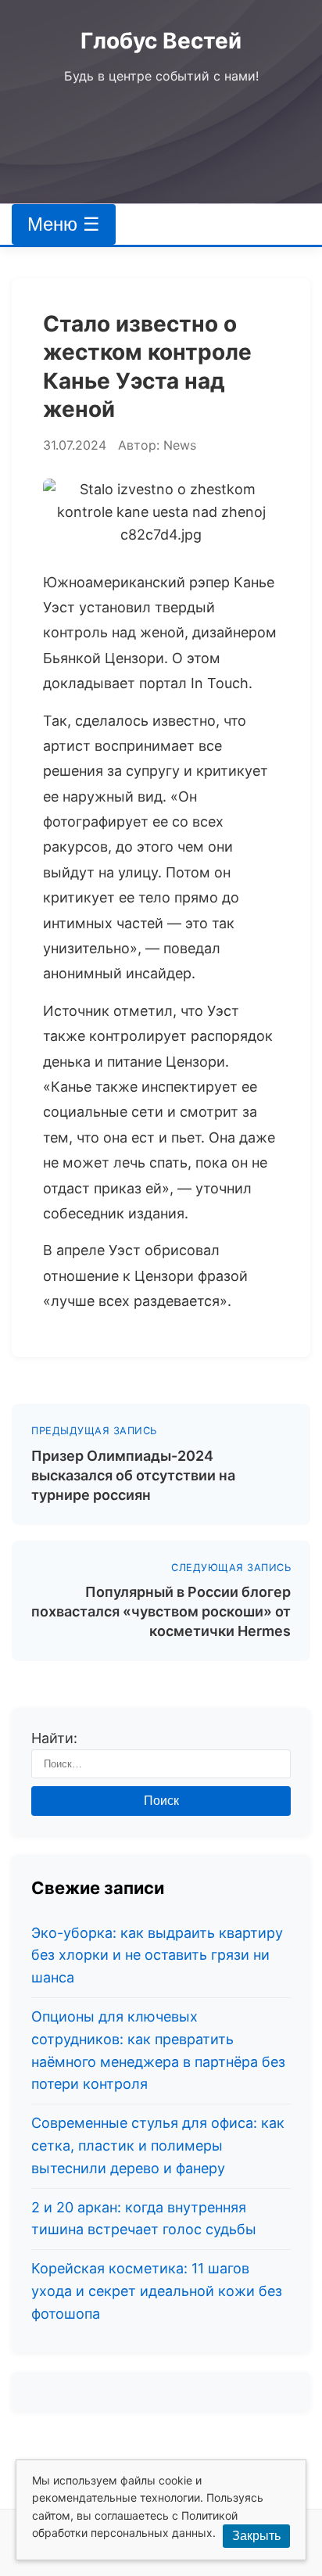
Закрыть (256, 2536)
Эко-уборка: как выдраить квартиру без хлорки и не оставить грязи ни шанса (157, 1955)
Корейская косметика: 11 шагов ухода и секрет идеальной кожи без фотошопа (157, 2291)
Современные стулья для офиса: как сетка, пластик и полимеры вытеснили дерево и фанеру (158, 2145)
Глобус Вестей (161, 41)
